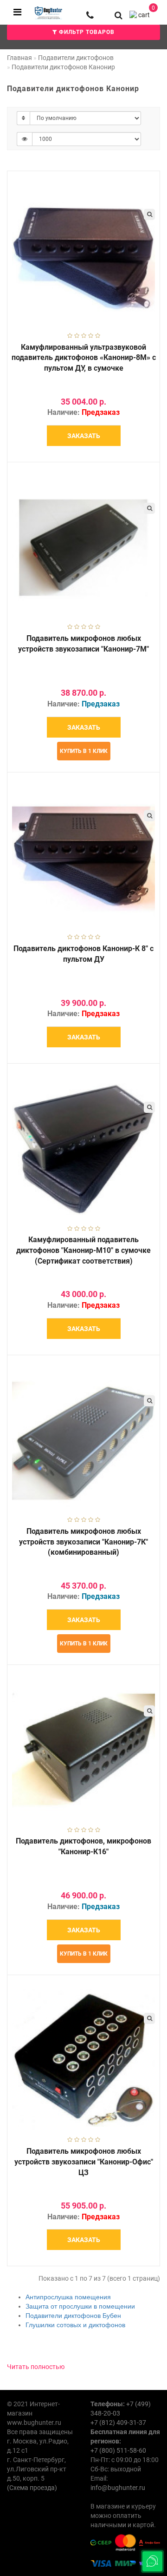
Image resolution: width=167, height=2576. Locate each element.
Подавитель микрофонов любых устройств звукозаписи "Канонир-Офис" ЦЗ (84, 2162)
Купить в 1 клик (84, 751)
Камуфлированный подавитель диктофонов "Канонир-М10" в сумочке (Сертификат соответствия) (83, 1250)
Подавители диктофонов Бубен (73, 2316)
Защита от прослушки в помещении (80, 2306)
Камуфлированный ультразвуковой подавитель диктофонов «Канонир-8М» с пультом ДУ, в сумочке (84, 358)
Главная (19, 58)
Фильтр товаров (86, 32)
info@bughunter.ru (118, 2488)
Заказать (84, 436)
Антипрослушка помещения (68, 2297)
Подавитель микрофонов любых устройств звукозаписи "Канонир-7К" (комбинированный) (83, 1542)
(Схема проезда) (32, 2488)
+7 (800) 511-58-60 (118, 2450)
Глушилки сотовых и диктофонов (75, 2325)
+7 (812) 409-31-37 (118, 2423)
